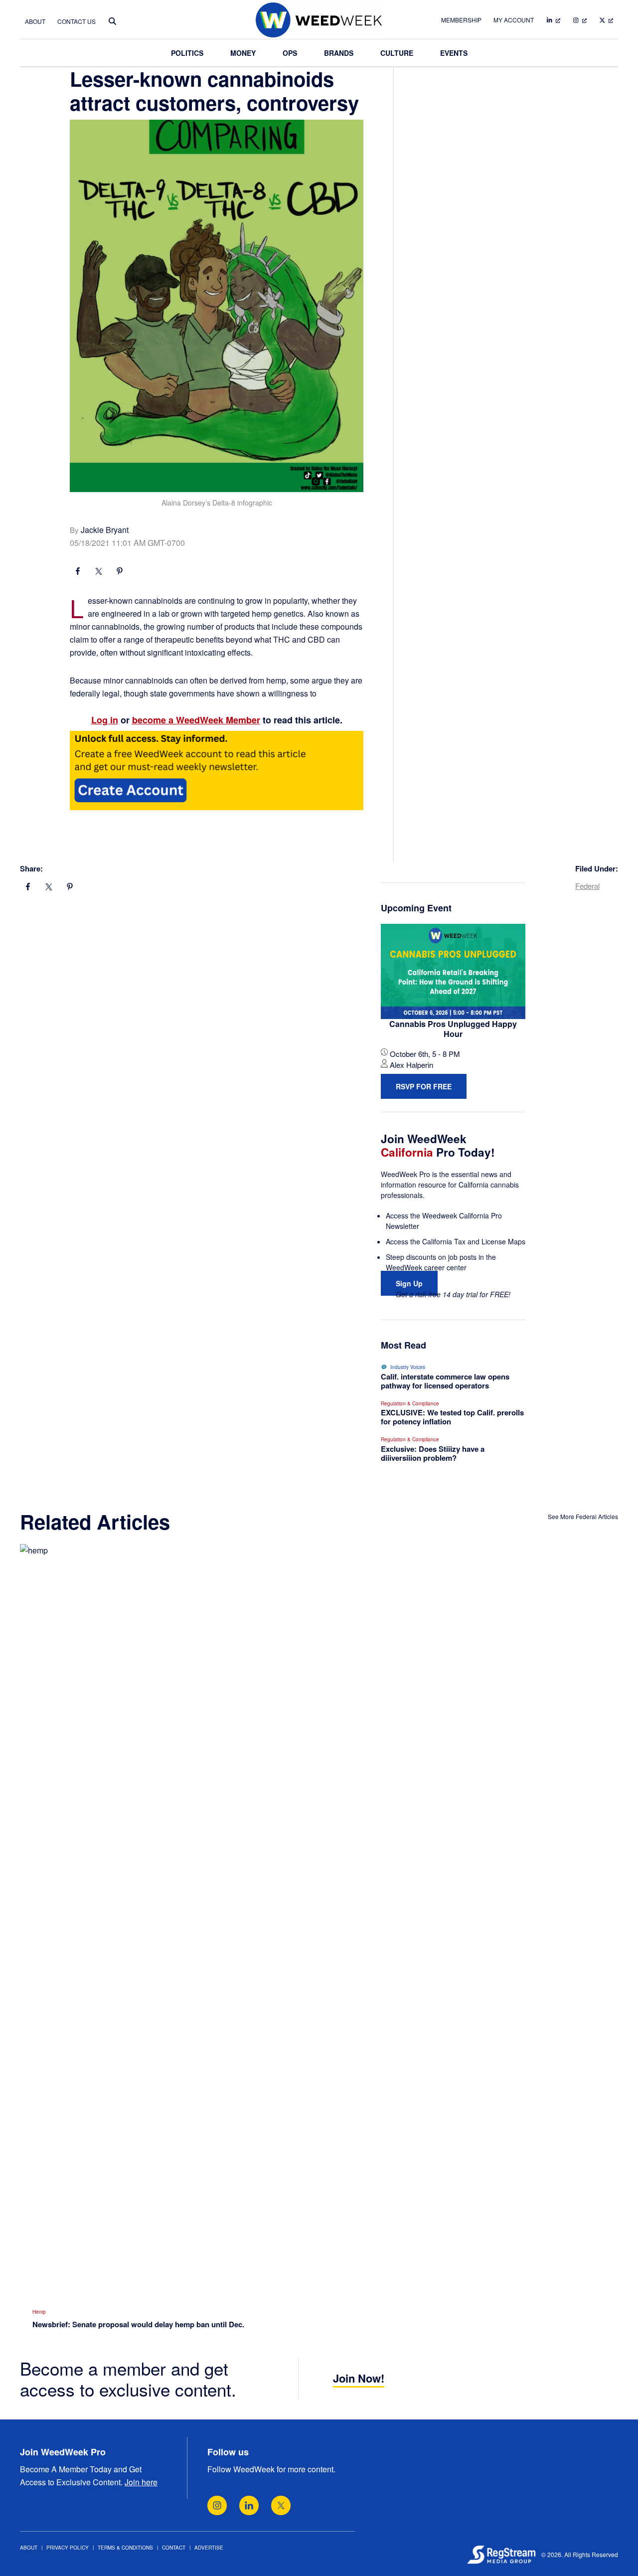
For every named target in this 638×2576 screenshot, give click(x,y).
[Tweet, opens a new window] (99, 572)
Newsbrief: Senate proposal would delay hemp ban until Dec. (138, 2324)
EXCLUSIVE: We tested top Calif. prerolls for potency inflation (452, 1417)
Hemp (39, 2312)
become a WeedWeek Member (196, 720)
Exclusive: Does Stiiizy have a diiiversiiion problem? (433, 1453)
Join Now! (359, 2378)
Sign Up (409, 1283)
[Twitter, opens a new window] (281, 2505)
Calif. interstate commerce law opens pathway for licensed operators (445, 1381)
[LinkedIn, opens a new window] (249, 2505)
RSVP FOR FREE (424, 1086)
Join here (141, 2482)
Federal (587, 886)
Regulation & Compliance (410, 1403)
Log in (105, 720)
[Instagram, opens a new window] (217, 2505)
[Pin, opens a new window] (120, 572)
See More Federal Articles (583, 1516)
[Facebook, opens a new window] (78, 572)
